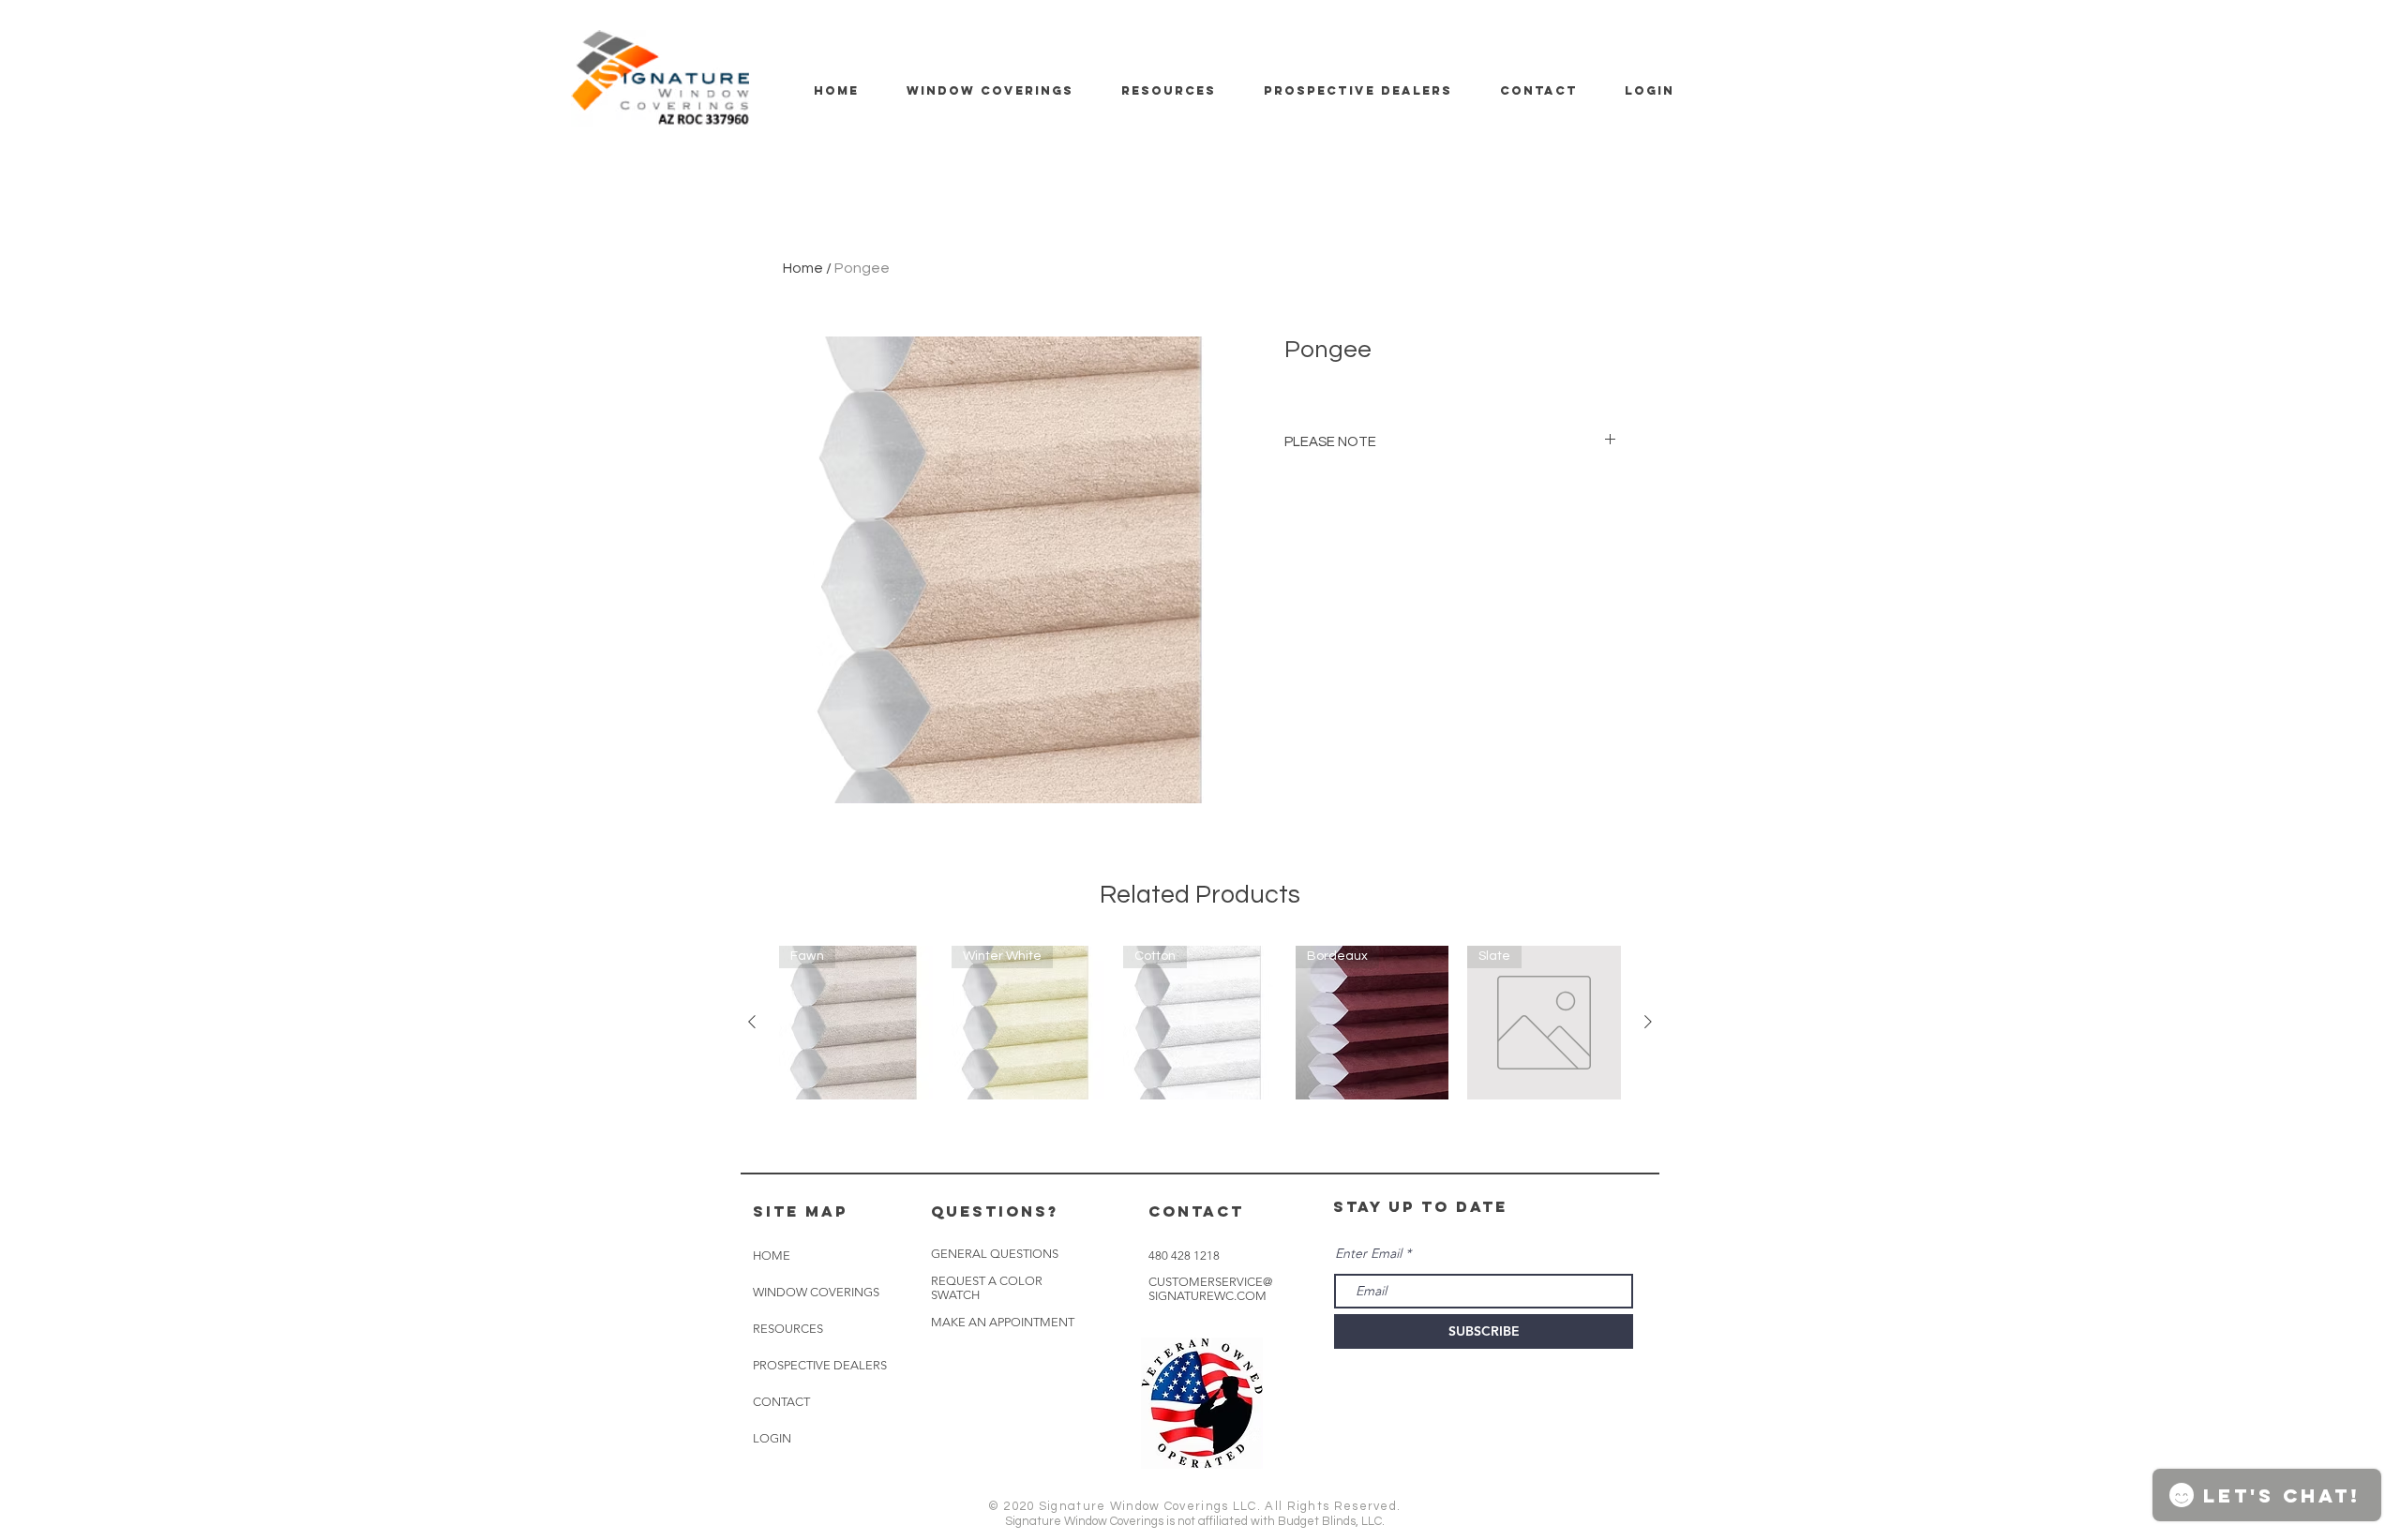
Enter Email (1368, 1253)
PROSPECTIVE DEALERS (820, 1365)
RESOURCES (788, 1329)
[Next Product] (1648, 1022)
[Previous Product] (752, 1022)
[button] (1003, 1323)
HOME (772, 1256)
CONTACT (781, 1402)
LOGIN (772, 1438)
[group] (1200, 1023)
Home (803, 268)
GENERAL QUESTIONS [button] (995, 1254)
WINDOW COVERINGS (816, 1292)
